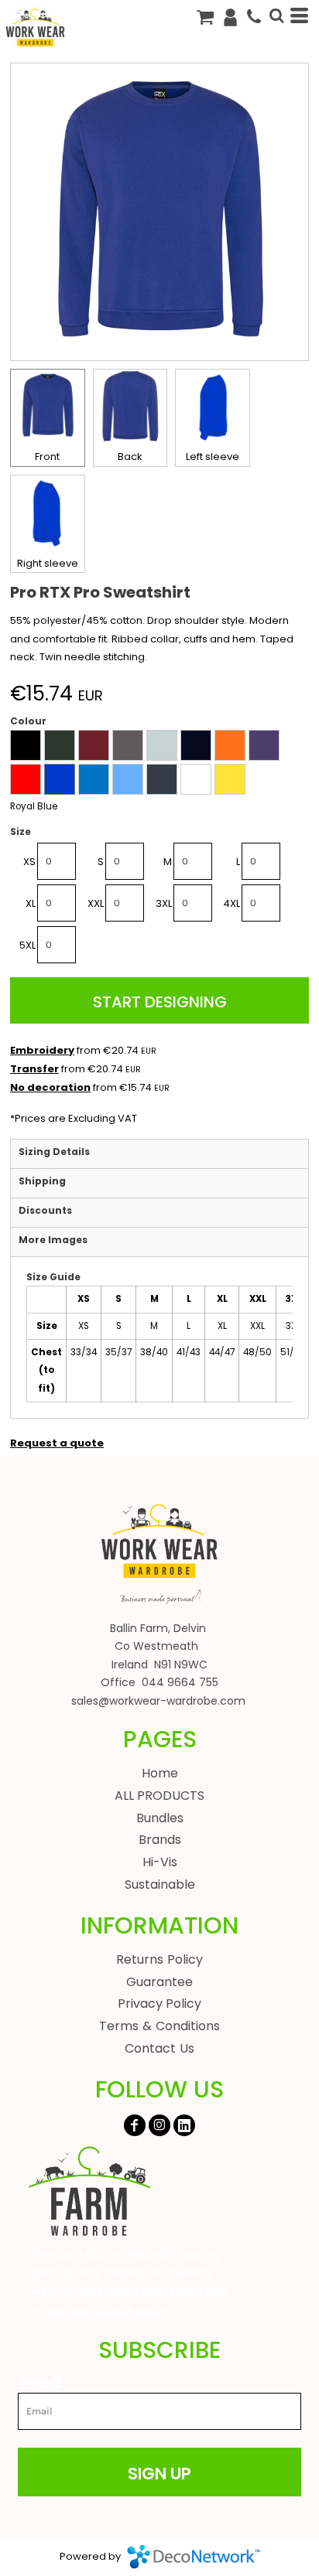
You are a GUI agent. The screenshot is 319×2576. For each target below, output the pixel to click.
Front (47, 457)
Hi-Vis (160, 1862)
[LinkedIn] (184, 2125)
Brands (160, 1840)
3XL (164, 903)
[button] (89, 2192)
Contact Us (159, 2048)
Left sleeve (213, 457)
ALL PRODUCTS (159, 1796)
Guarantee (159, 1982)
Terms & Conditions (159, 2026)
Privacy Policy (160, 2004)
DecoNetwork (194, 2557)
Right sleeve (48, 563)
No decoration (50, 1087)
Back (130, 457)
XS (29, 862)
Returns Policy (159, 1959)
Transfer (34, 1069)
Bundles (160, 1818)
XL (31, 903)
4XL (232, 903)
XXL (96, 903)
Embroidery (42, 1050)
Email (40, 2383)
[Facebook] (135, 2125)
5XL (27, 945)
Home (160, 1773)
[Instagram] (159, 2125)
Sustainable (160, 1884)
